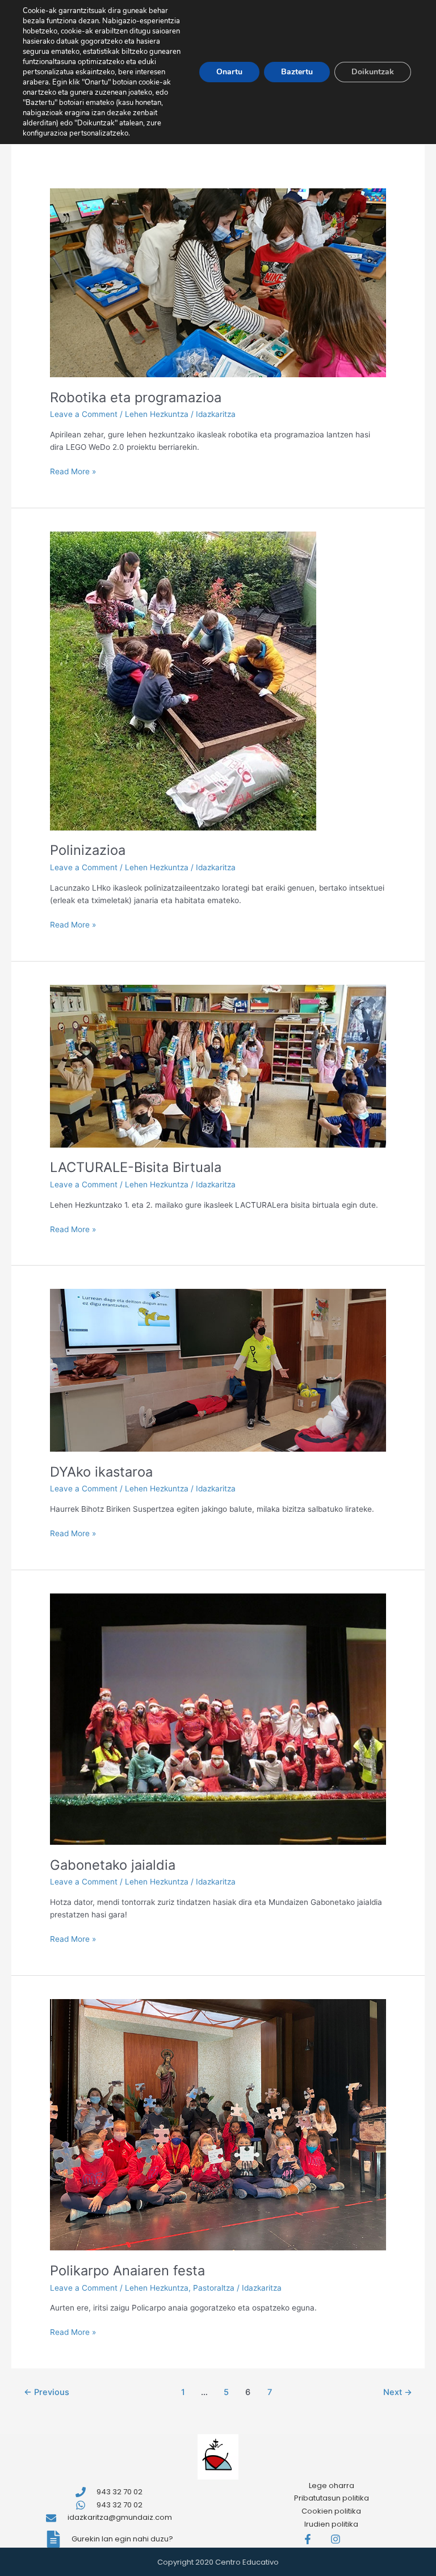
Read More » (73, 471)
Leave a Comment (84, 414)
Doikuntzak (373, 72)
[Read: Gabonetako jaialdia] (218, 1718)
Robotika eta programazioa (136, 397)
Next (398, 2392)
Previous (47, 2392)
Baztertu (297, 72)
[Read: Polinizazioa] (183, 680)
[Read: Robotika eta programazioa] (218, 282)
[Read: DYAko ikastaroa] (218, 1370)
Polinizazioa (88, 850)
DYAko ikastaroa (101, 1472)
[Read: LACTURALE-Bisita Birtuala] (218, 1065)
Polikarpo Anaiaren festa (127, 2271)
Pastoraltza (214, 2288)
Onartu (229, 72)
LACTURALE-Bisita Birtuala (136, 1167)
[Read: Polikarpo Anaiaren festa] (218, 2124)
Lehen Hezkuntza (157, 414)
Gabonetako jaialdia (113, 1865)
